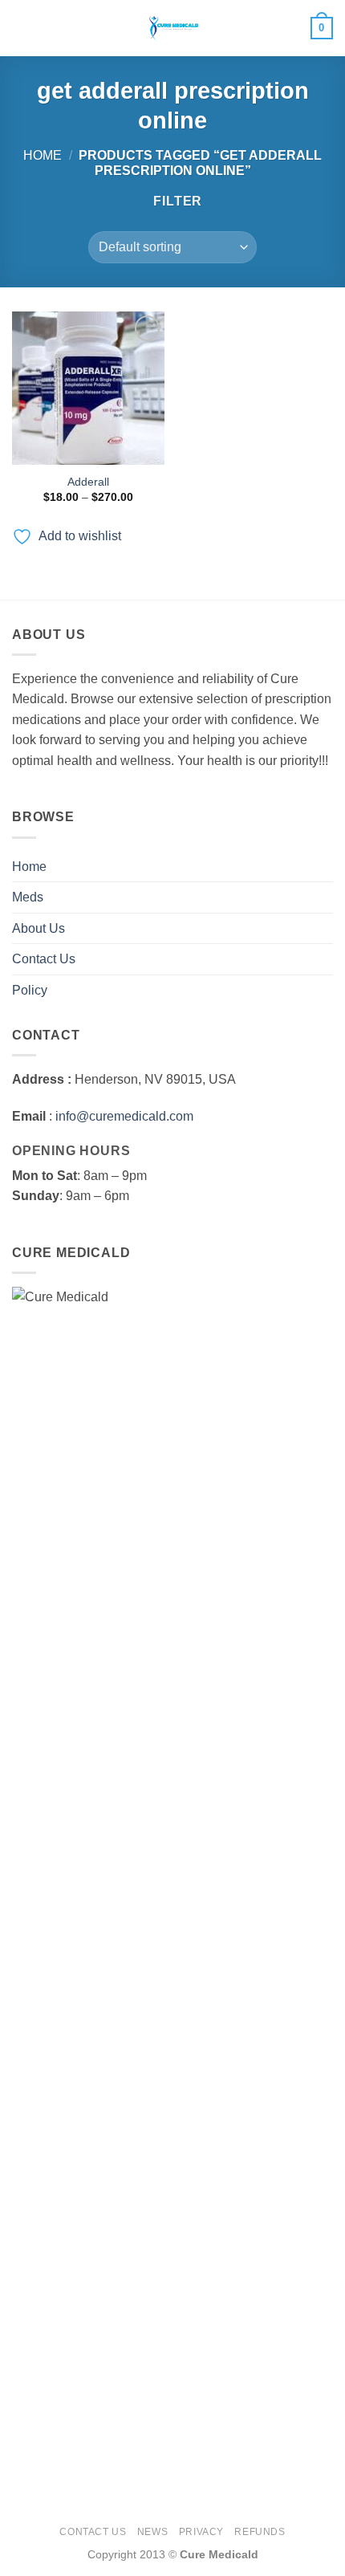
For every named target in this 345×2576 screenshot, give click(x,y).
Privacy (201, 2532)
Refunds (260, 2532)
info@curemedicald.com (124, 1116)
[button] (22, 28)
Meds (28, 897)
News (152, 2532)
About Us (39, 928)
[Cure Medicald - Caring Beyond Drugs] (172, 28)
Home (43, 155)
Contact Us (44, 959)
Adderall (88, 482)
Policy (30, 990)
